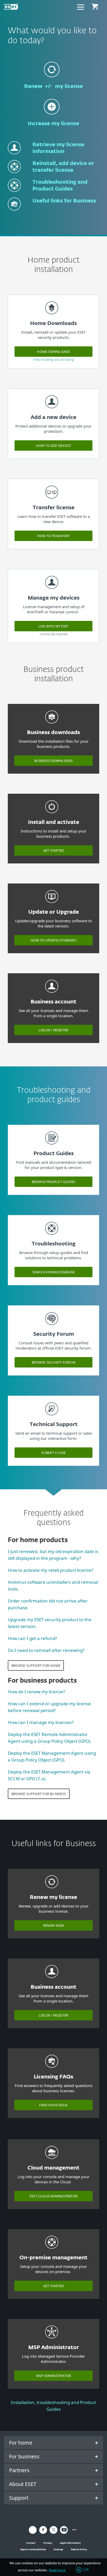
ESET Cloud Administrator (53, 2196)
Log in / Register (54, 1030)
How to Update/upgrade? (53, 940)
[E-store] (95, 7)
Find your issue (53, 2105)
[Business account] (52, 995)
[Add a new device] (52, 411)
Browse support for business (39, 1794)
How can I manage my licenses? (41, 1722)
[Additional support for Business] (14, 213)
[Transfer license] (52, 501)
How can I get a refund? (32, 1638)
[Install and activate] (52, 815)
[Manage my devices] (52, 591)
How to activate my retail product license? (51, 1570)
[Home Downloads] (52, 317)
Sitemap (58, 2549)
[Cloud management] (52, 2161)
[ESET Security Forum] (52, 1327)
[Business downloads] (52, 726)
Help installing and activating (54, 360)
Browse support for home (36, 1665)
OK (86, 2570)
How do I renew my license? (36, 1692)
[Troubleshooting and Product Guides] (14, 194)
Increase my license (53, 124)
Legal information (70, 2543)
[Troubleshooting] (52, 1237)
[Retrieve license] (14, 157)
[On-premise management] (52, 2251)
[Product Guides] (52, 1147)
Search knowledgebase (53, 1272)
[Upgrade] (52, 905)
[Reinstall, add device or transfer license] (14, 175)
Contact (31, 2543)
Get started (53, 2286)
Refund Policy (79, 2549)
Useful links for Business (64, 201)
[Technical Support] (52, 1418)
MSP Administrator (54, 2376)
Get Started (53, 850)
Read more (57, 2570)
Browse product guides (54, 1182)
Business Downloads (54, 761)
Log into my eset (54, 626)
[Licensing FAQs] (52, 2070)
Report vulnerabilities (33, 2549)
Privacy (48, 2543)
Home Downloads (53, 352)
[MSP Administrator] (52, 2341)
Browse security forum (53, 1362)
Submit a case (54, 1453)
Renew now (54, 1925)
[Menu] (81, 7)
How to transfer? (54, 536)
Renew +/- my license (53, 86)
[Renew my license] (52, 79)
